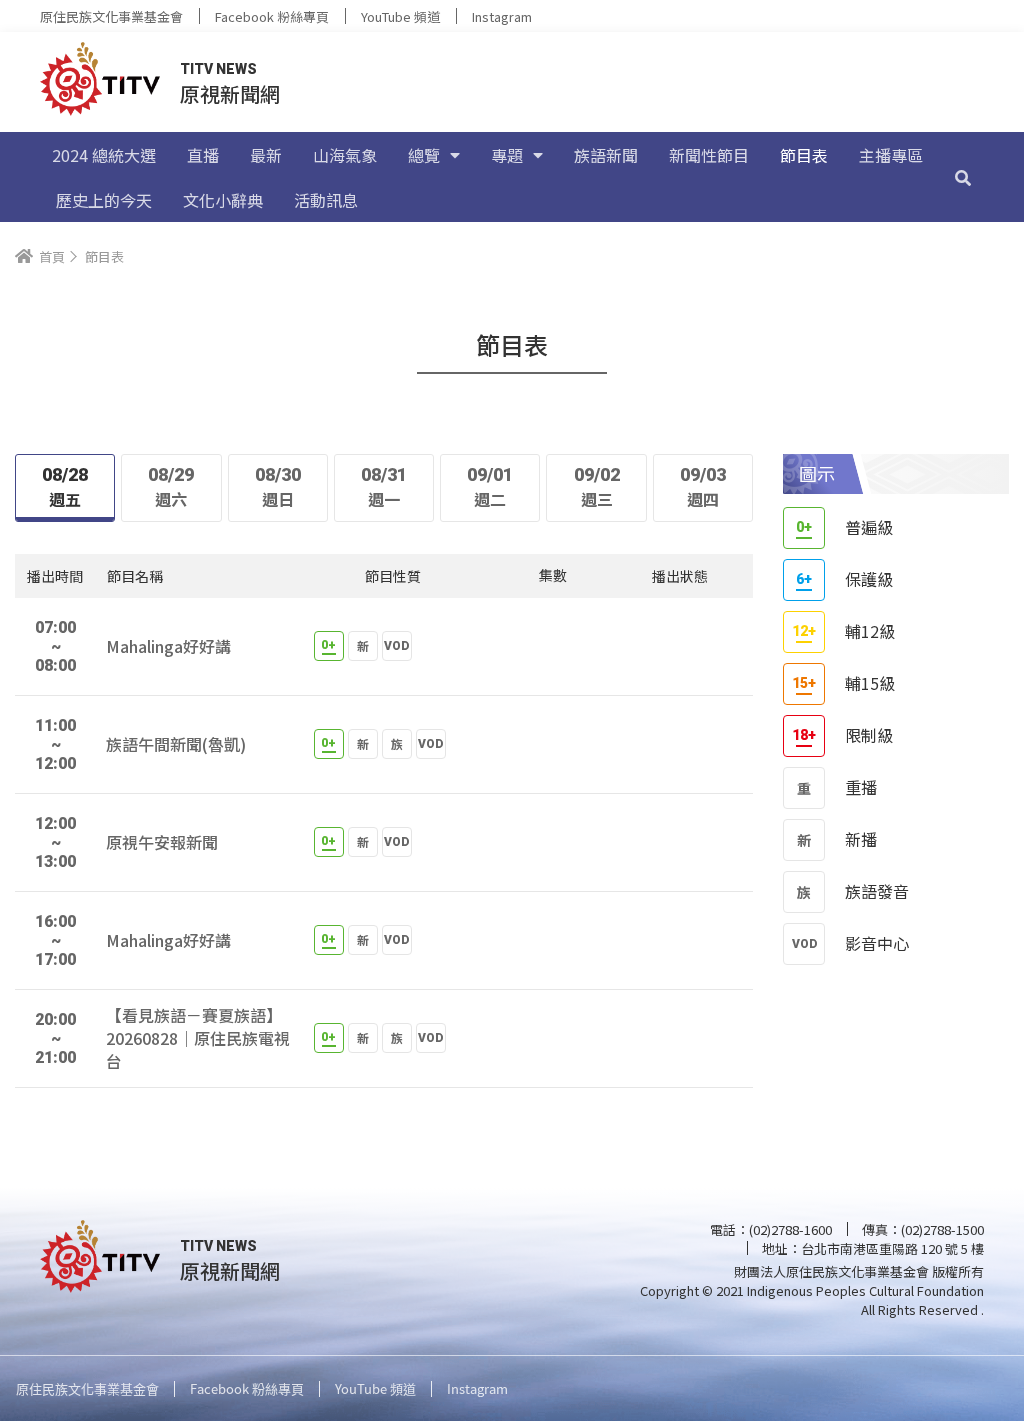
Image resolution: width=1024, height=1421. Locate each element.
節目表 (804, 155)
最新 (266, 155)
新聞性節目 (709, 155)
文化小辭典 (223, 200)
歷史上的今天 (104, 200)
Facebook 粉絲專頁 (272, 16)
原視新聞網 (230, 93)
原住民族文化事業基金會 (111, 16)
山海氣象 (345, 155)
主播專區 (891, 155)
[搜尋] (963, 177)
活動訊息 (326, 200)
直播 (203, 155)
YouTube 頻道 (400, 16)
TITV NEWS (218, 69)
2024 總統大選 (104, 155)
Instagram (502, 16)
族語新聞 (606, 155)
